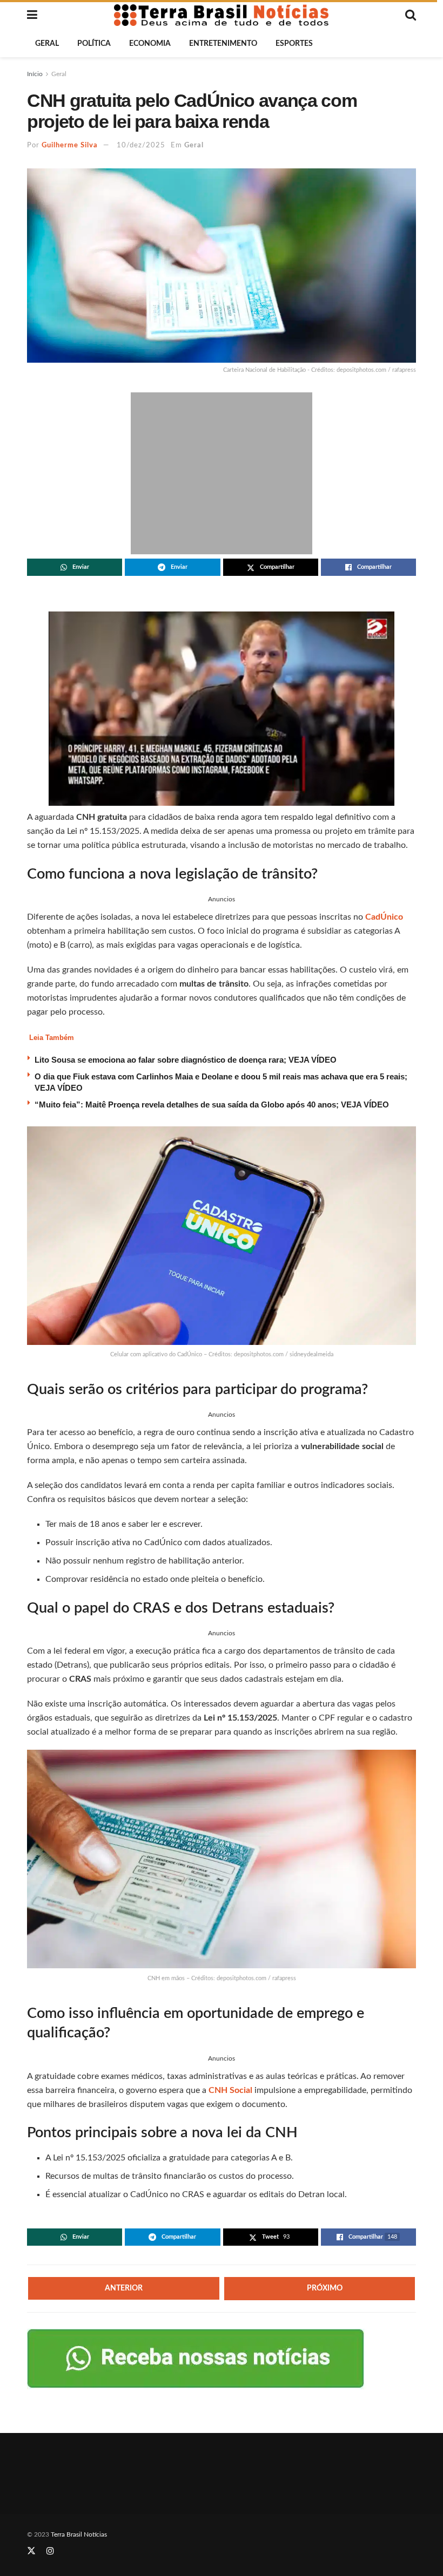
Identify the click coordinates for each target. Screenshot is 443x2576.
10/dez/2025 (141, 145)
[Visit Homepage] (221, 15)
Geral (47, 44)
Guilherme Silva (70, 145)
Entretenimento (223, 44)
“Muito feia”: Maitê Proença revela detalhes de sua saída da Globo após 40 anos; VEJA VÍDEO (212, 1105)
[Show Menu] (32, 15)
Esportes (294, 44)
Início (35, 74)
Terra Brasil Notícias (79, 2534)
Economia (150, 44)
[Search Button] (411, 15)
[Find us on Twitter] (31, 2551)
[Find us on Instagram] (50, 2551)
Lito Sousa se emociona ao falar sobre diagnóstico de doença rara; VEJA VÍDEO (186, 1060)
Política (94, 44)
